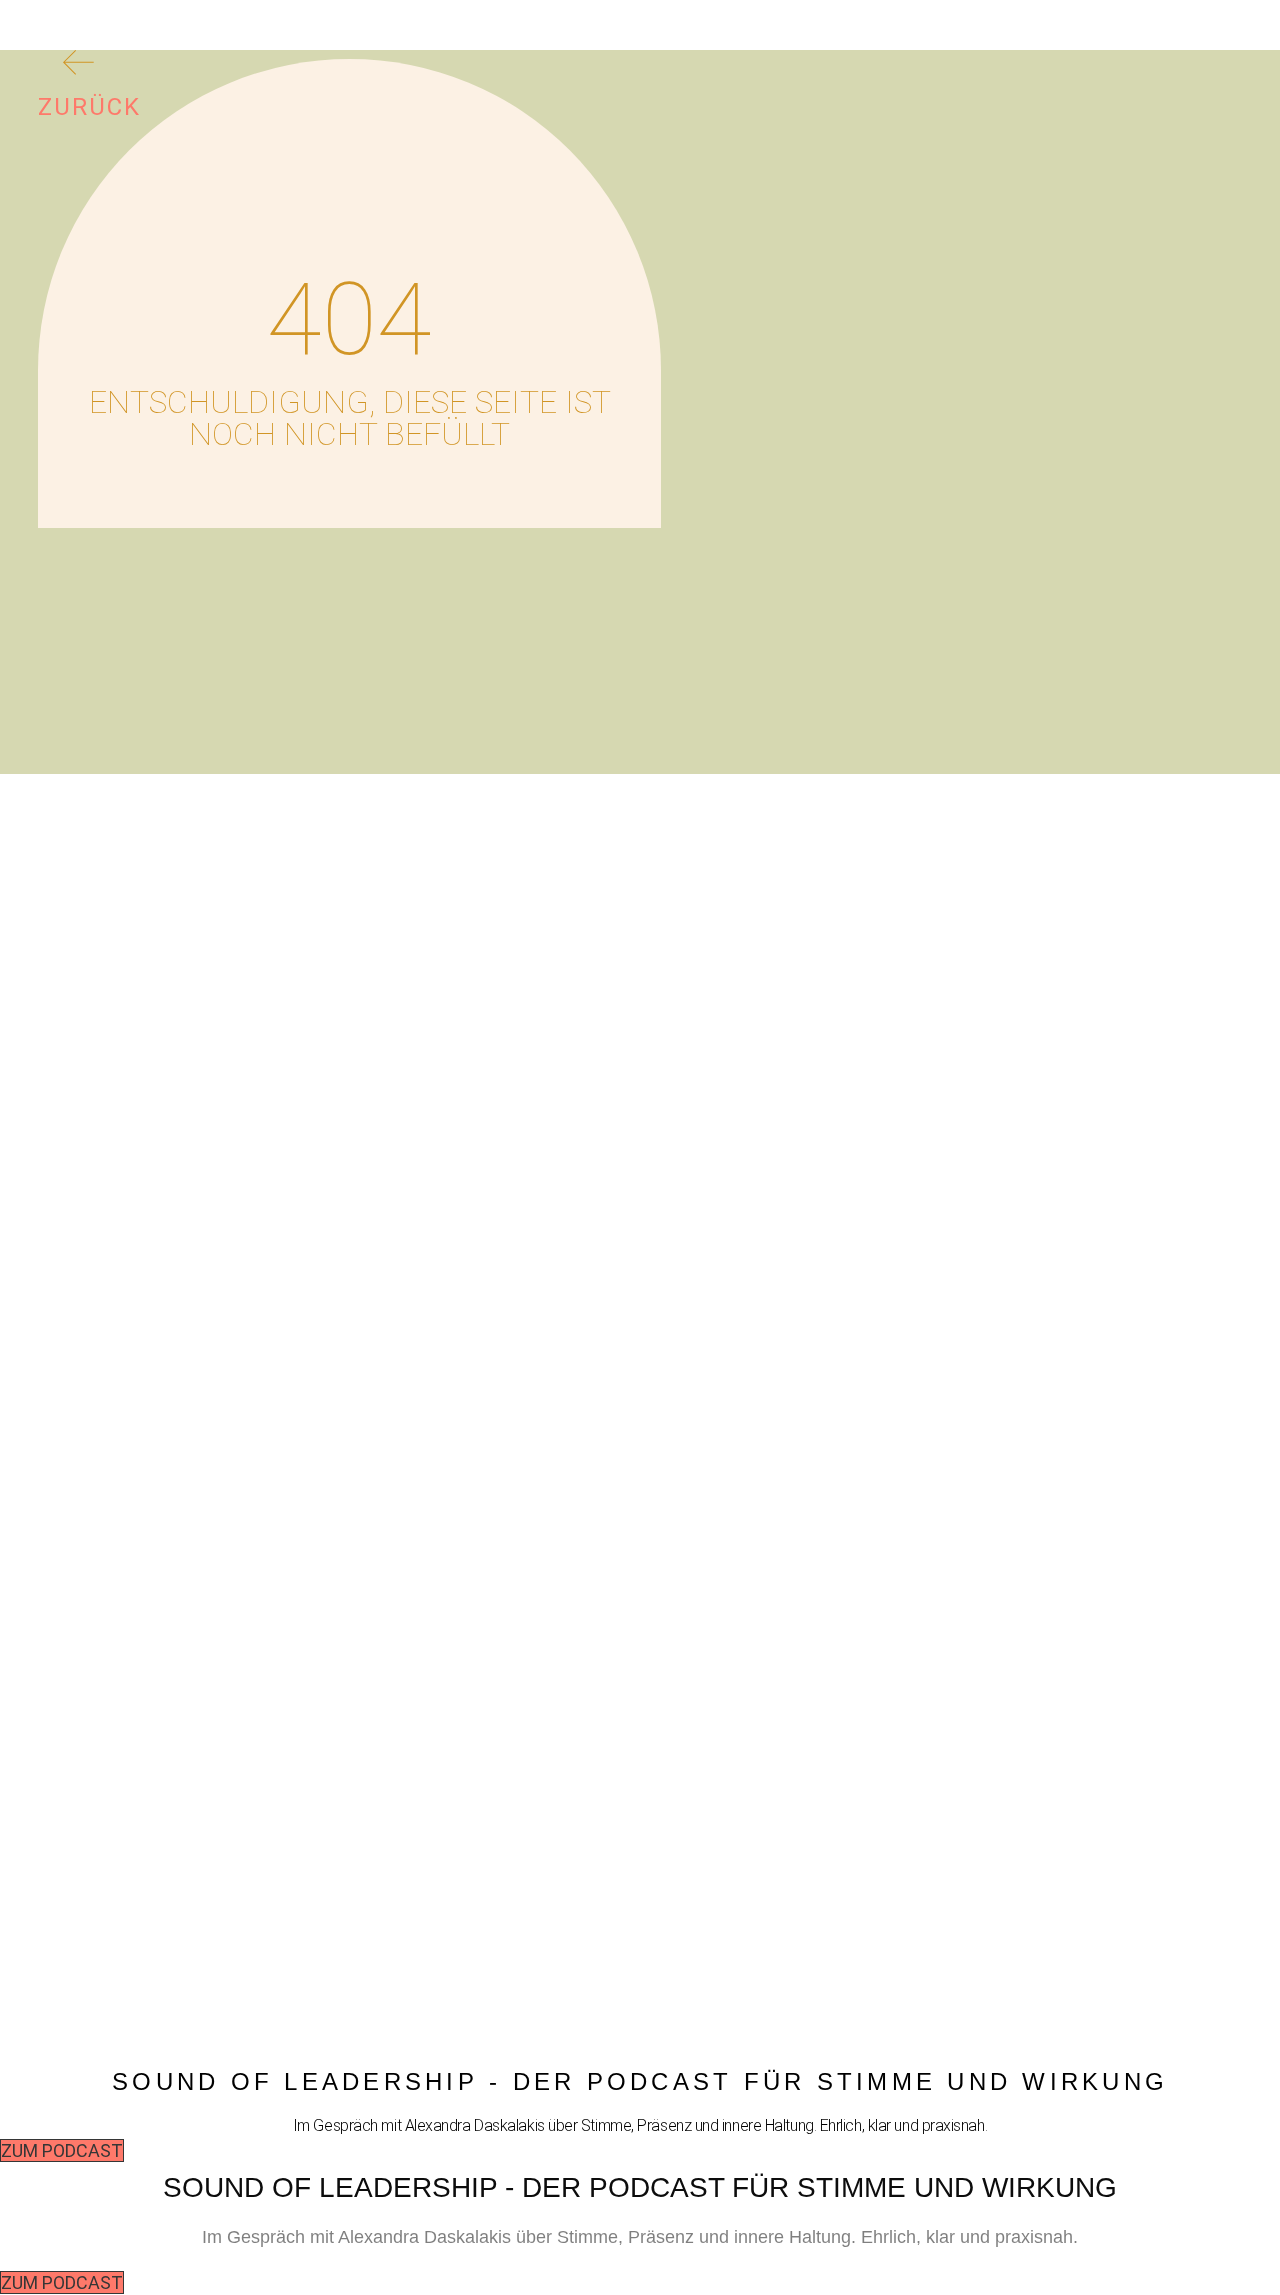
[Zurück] (78, 66)
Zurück (89, 107)
